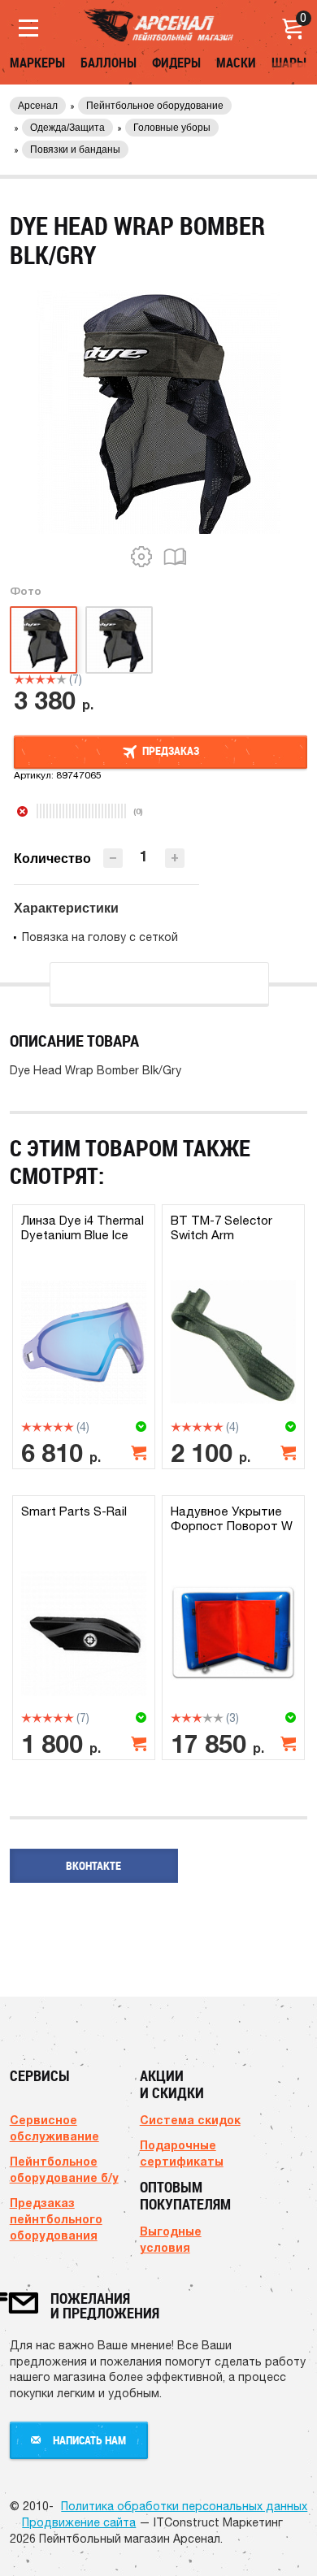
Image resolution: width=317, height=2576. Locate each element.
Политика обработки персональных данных (184, 2506)
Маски (236, 63)
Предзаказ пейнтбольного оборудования (56, 2219)
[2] (30, 679)
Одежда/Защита (67, 128)
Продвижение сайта (79, 2522)
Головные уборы (172, 128)
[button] (175, 858)
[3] (40, 679)
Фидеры (176, 63)
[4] (51, 679)
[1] (19, 679)
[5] (61, 679)
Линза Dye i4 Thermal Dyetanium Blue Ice (83, 1227)
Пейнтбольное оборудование (155, 106)
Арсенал (38, 106)
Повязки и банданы (75, 150)
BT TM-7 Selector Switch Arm (221, 1227)
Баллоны (109, 63)
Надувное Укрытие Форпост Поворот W (232, 1518)
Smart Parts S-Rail (74, 1511)
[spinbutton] (144, 857)
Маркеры (37, 63)
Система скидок (190, 2120)
